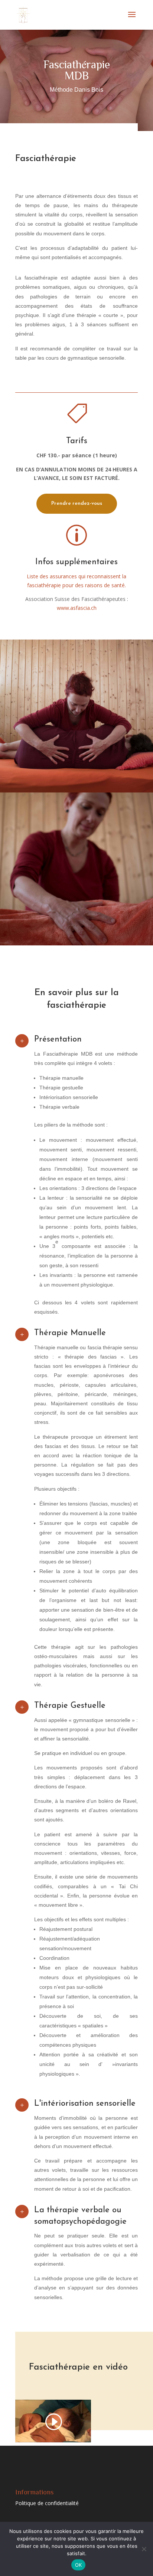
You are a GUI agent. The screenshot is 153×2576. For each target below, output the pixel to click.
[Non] (144, 2549)
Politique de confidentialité (47, 2503)
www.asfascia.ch (77, 608)
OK (79, 2565)
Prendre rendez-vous (77, 504)
